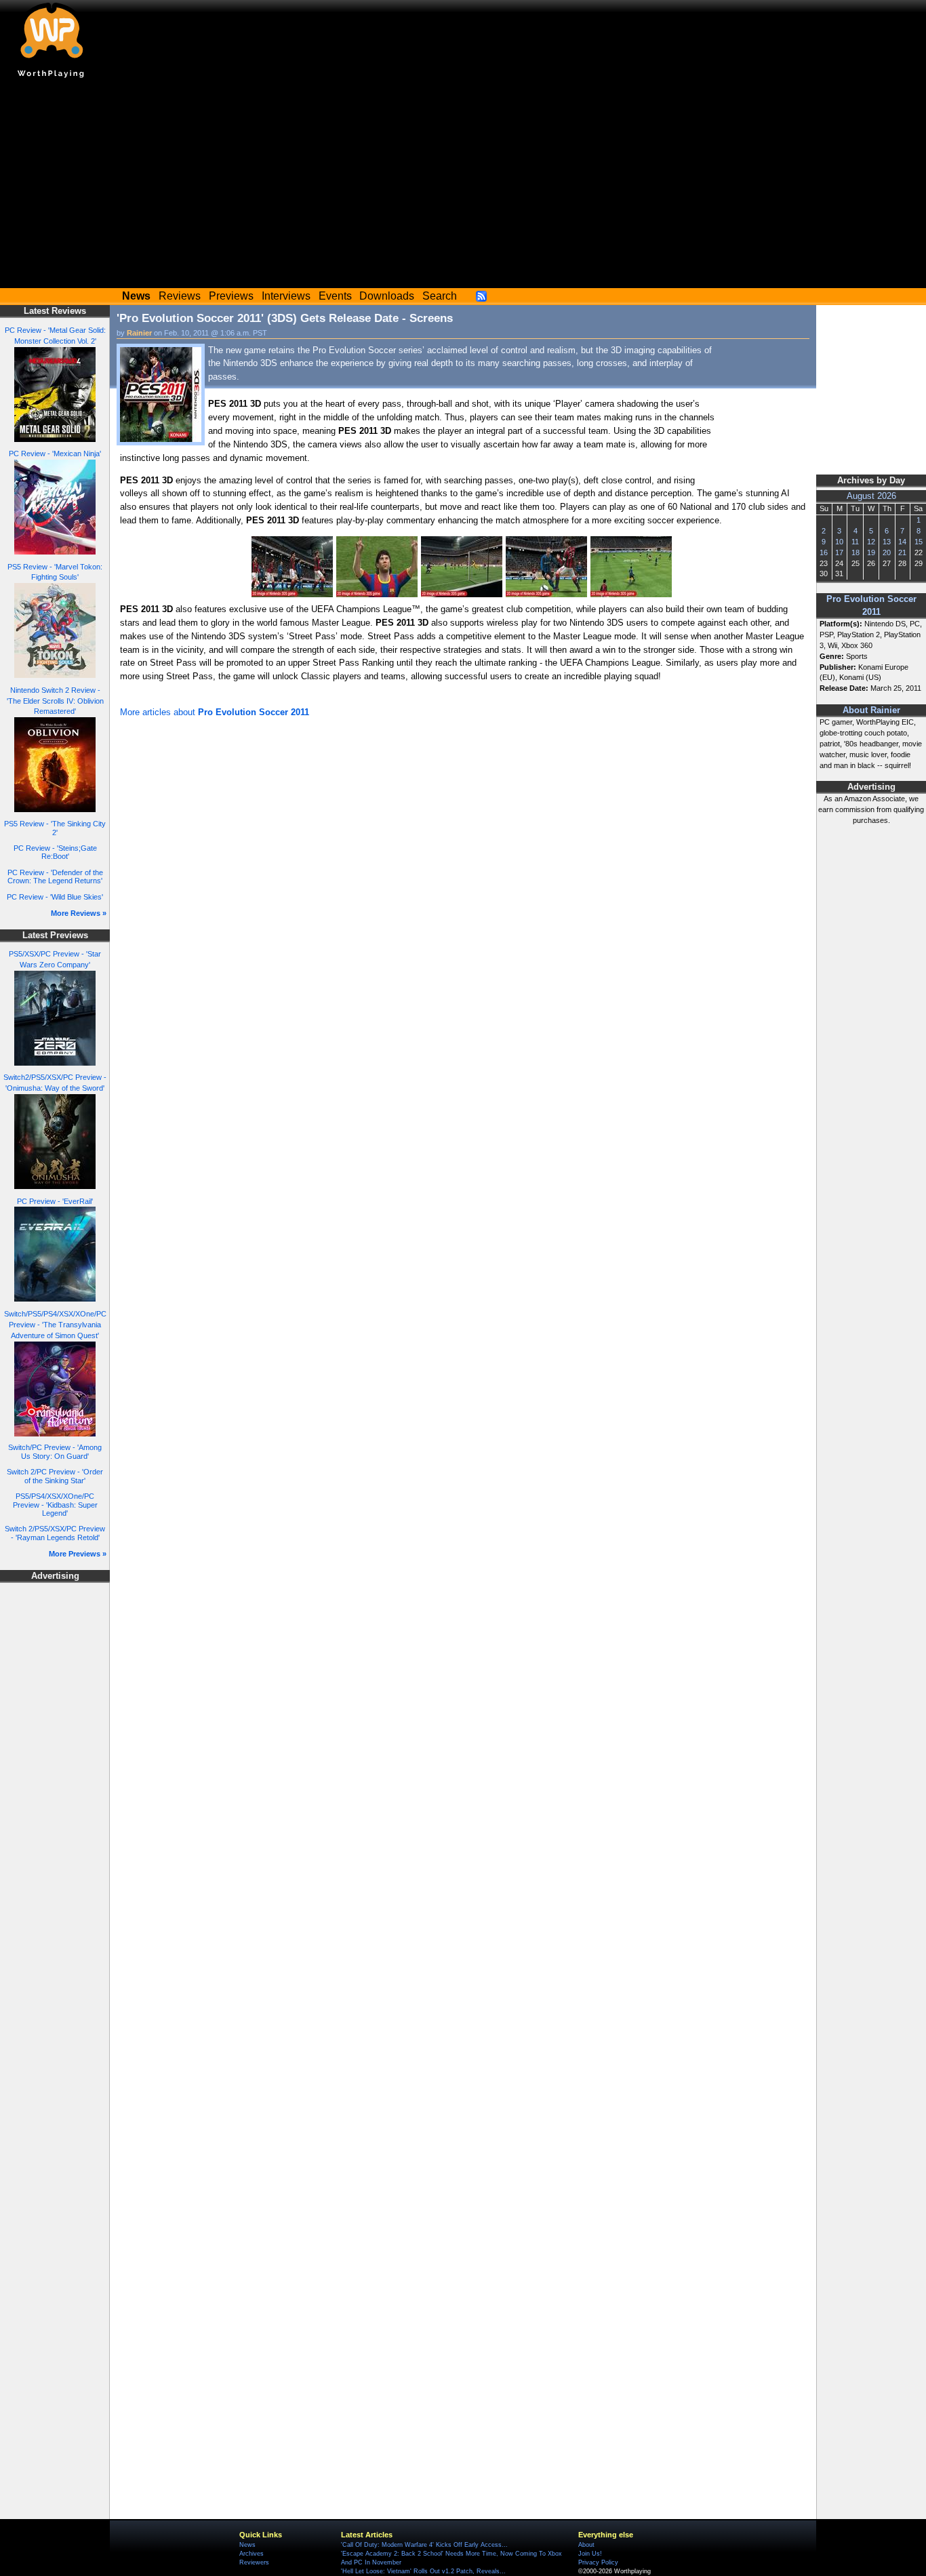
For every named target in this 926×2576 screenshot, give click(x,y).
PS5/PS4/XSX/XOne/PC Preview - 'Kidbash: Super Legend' (55, 1505)
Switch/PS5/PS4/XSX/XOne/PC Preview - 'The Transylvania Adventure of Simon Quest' (55, 1325)
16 (824, 552)
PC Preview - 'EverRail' (55, 1201)
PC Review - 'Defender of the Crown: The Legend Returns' (55, 877)
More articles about (215, 712)
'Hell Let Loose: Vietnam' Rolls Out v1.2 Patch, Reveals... (423, 2571)
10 (839, 542)
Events (335, 296)
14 (902, 542)
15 (919, 542)
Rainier (139, 333)
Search (440, 296)
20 (887, 552)
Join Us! (590, 2554)
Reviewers (254, 2562)
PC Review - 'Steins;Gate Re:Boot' (55, 852)
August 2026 (871, 496)
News (247, 2545)
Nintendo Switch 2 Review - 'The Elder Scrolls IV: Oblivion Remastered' (55, 701)
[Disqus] (463, 903)
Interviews (286, 296)
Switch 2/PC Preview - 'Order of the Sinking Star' (55, 1476)
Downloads (387, 296)
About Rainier (871, 710)
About (586, 2545)
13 (887, 542)
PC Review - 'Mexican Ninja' (55, 454)
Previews (231, 296)
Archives (251, 2554)
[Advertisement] (463, 186)
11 (855, 542)
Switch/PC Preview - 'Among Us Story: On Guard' (55, 1452)
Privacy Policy (598, 2562)
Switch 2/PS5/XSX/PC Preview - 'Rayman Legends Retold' (55, 1533)
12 (871, 542)
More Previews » (78, 1554)
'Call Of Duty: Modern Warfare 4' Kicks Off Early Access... (424, 2545)
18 (855, 552)
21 (902, 552)
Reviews (180, 296)
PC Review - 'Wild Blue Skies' (55, 897)
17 (839, 552)
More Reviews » (79, 913)
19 (871, 552)
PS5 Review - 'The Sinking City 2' (55, 828)
